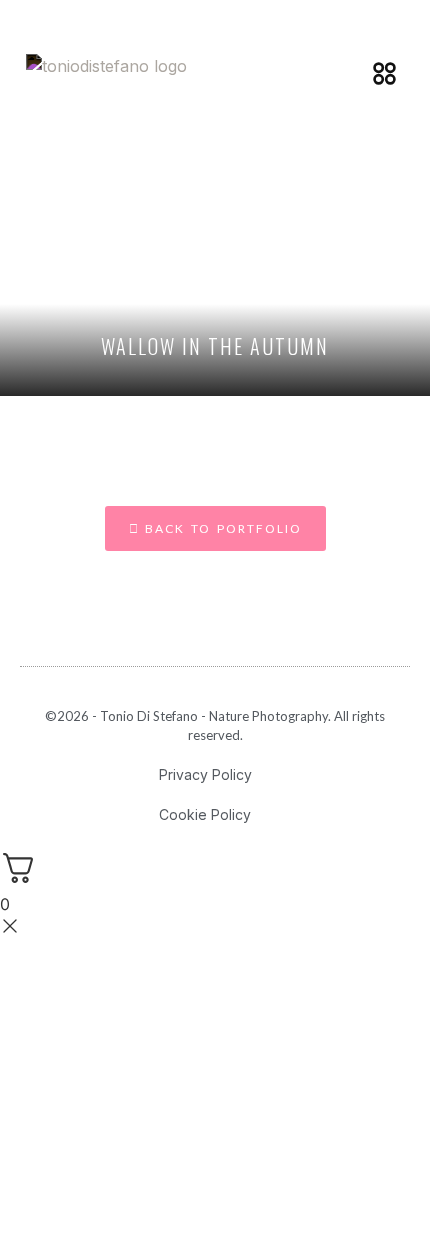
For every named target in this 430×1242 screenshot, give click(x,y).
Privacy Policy (205, 774)
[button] (384, 73)
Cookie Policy (205, 814)
